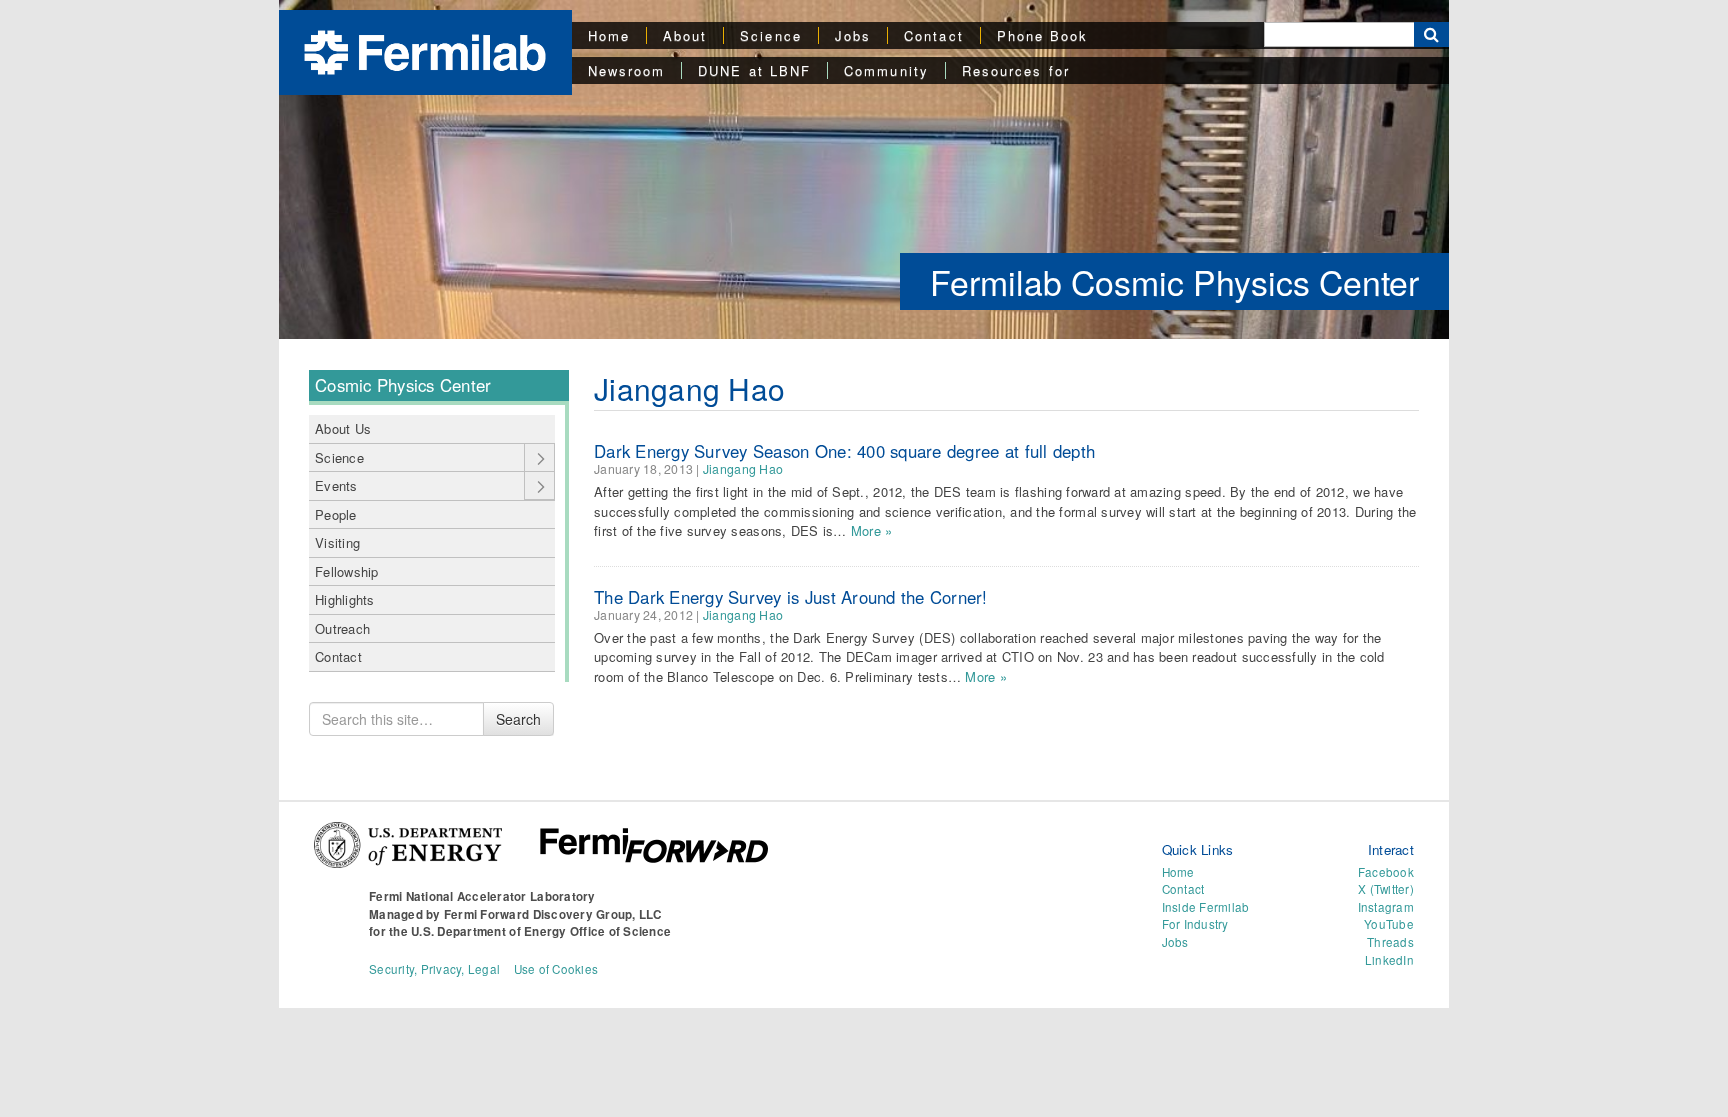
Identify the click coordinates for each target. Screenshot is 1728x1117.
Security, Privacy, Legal (434, 969)
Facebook (1386, 872)
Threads (1390, 942)
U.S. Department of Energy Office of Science (541, 931)
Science (771, 35)
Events (336, 485)
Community (886, 70)
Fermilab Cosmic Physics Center (1174, 281)
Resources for (1016, 70)
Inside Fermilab (1206, 907)
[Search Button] (1431, 34)
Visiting (337, 542)
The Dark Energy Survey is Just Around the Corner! (791, 597)
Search (518, 719)
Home (609, 35)
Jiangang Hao (743, 469)
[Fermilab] (425, 50)
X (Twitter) (1386, 889)
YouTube (1389, 924)
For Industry (1195, 924)
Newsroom (627, 70)
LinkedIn (1389, 960)
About (685, 35)
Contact (934, 35)
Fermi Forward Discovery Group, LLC (553, 914)
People (336, 514)
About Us (343, 428)
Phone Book (1043, 35)
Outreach (342, 628)
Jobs (853, 35)
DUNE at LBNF (754, 70)
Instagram (1386, 907)
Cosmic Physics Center (403, 385)
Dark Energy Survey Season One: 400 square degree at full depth (844, 451)
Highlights (345, 599)
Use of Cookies (556, 969)
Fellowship (347, 571)
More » (872, 530)
